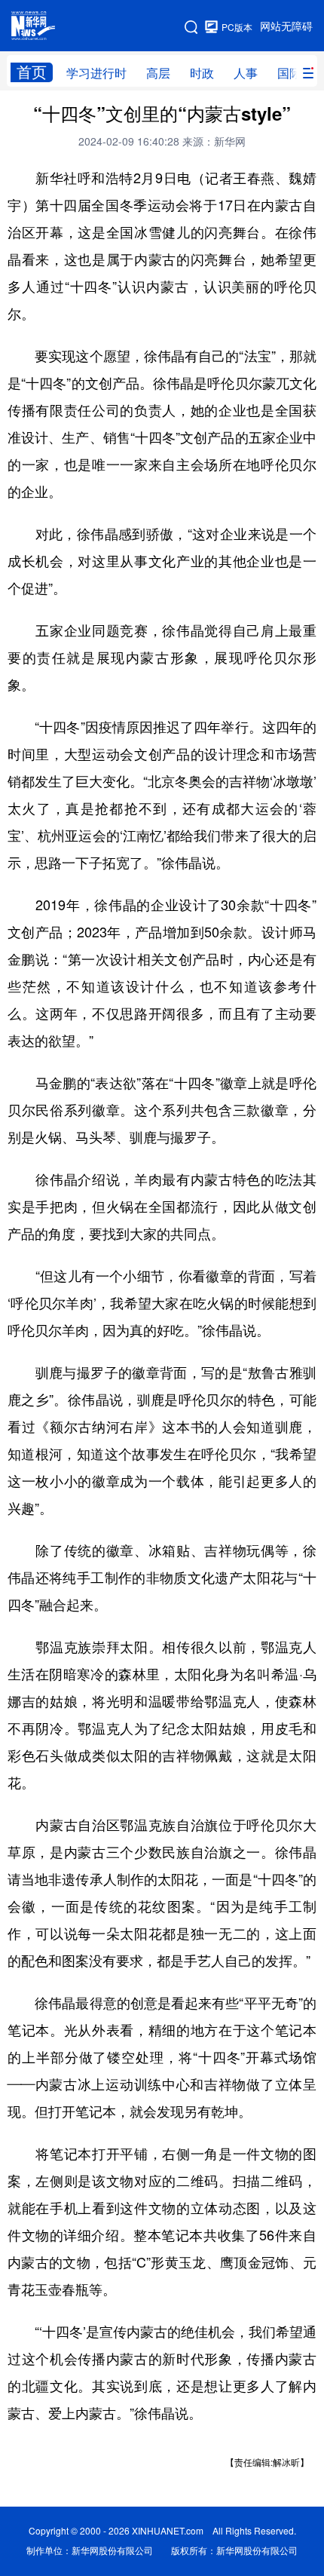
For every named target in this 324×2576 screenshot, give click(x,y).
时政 (202, 73)
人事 (246, 73)
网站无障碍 (286, 26)
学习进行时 (96, 73)
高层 (158, 73)
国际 (289, 73)
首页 (32, 72)
